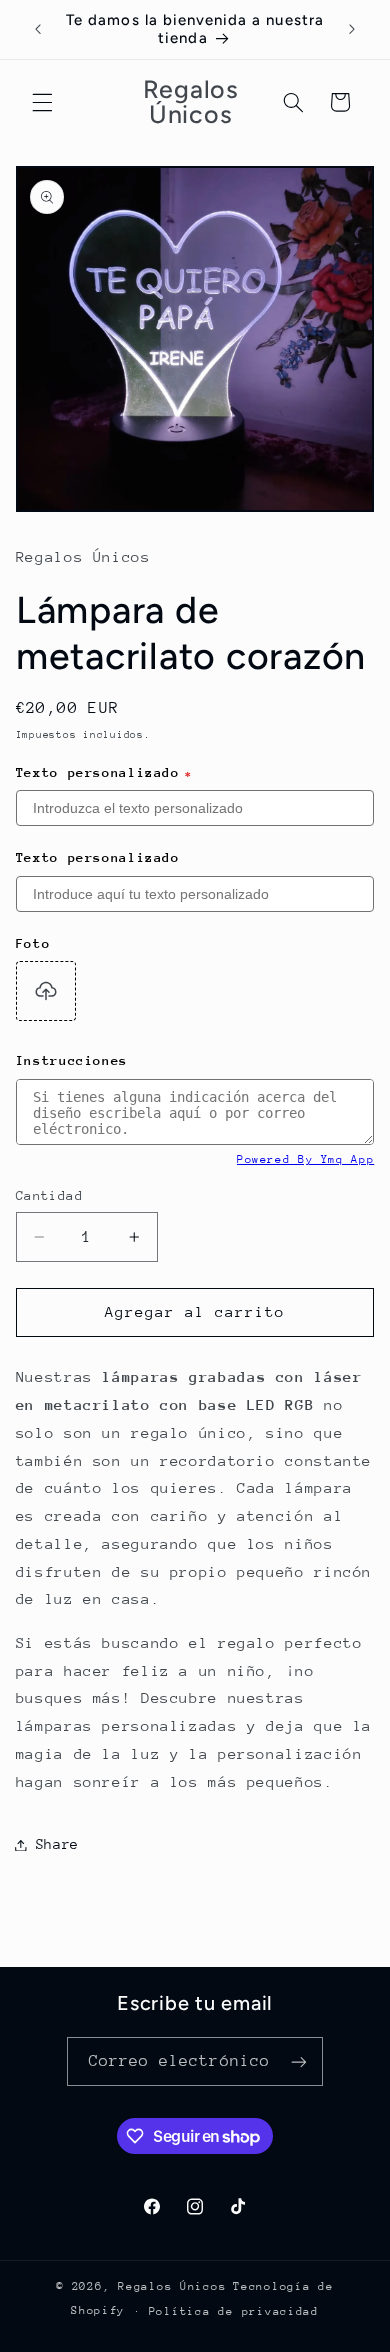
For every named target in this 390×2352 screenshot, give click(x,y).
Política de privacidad (234, 2311)
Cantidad (49, 1195)
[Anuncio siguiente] (352, 29)
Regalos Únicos (172, 2286)
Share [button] (57, 1844)
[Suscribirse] (299, 2061)
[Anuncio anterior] (38, 29)
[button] (42, 102)
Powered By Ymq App (305, 1159)
